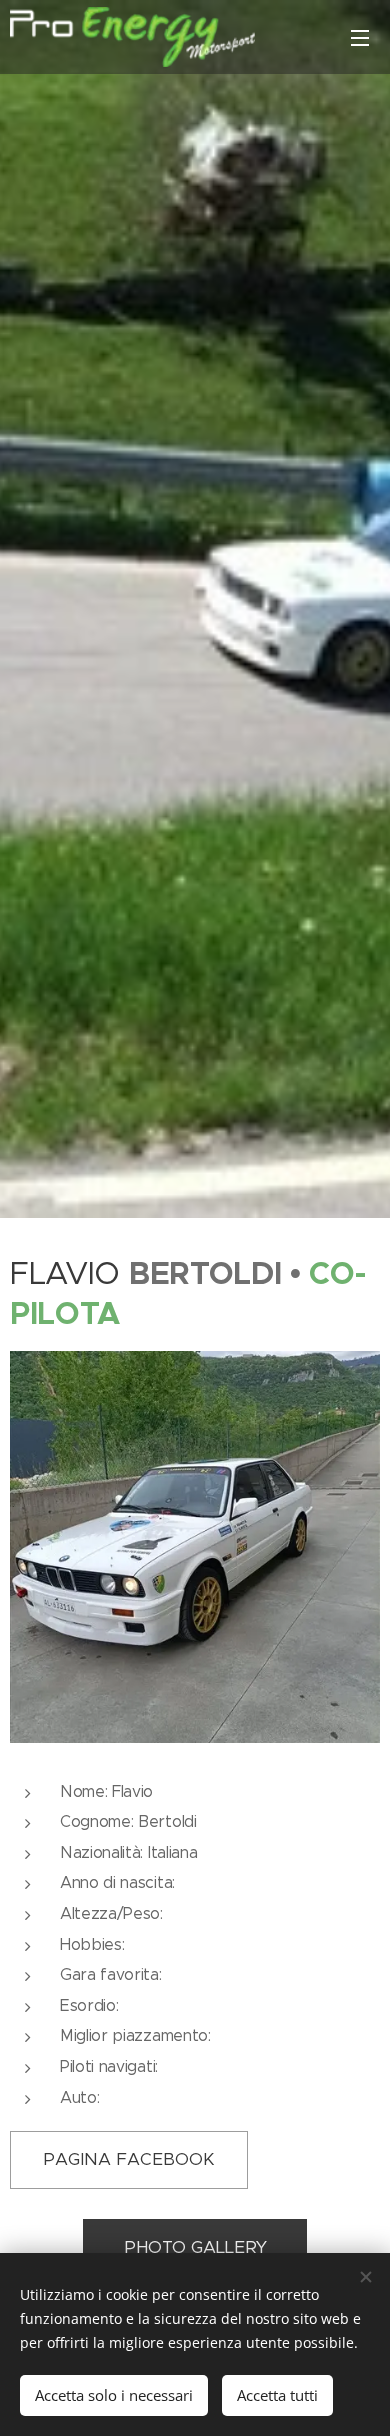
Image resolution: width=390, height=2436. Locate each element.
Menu (360, 37)
